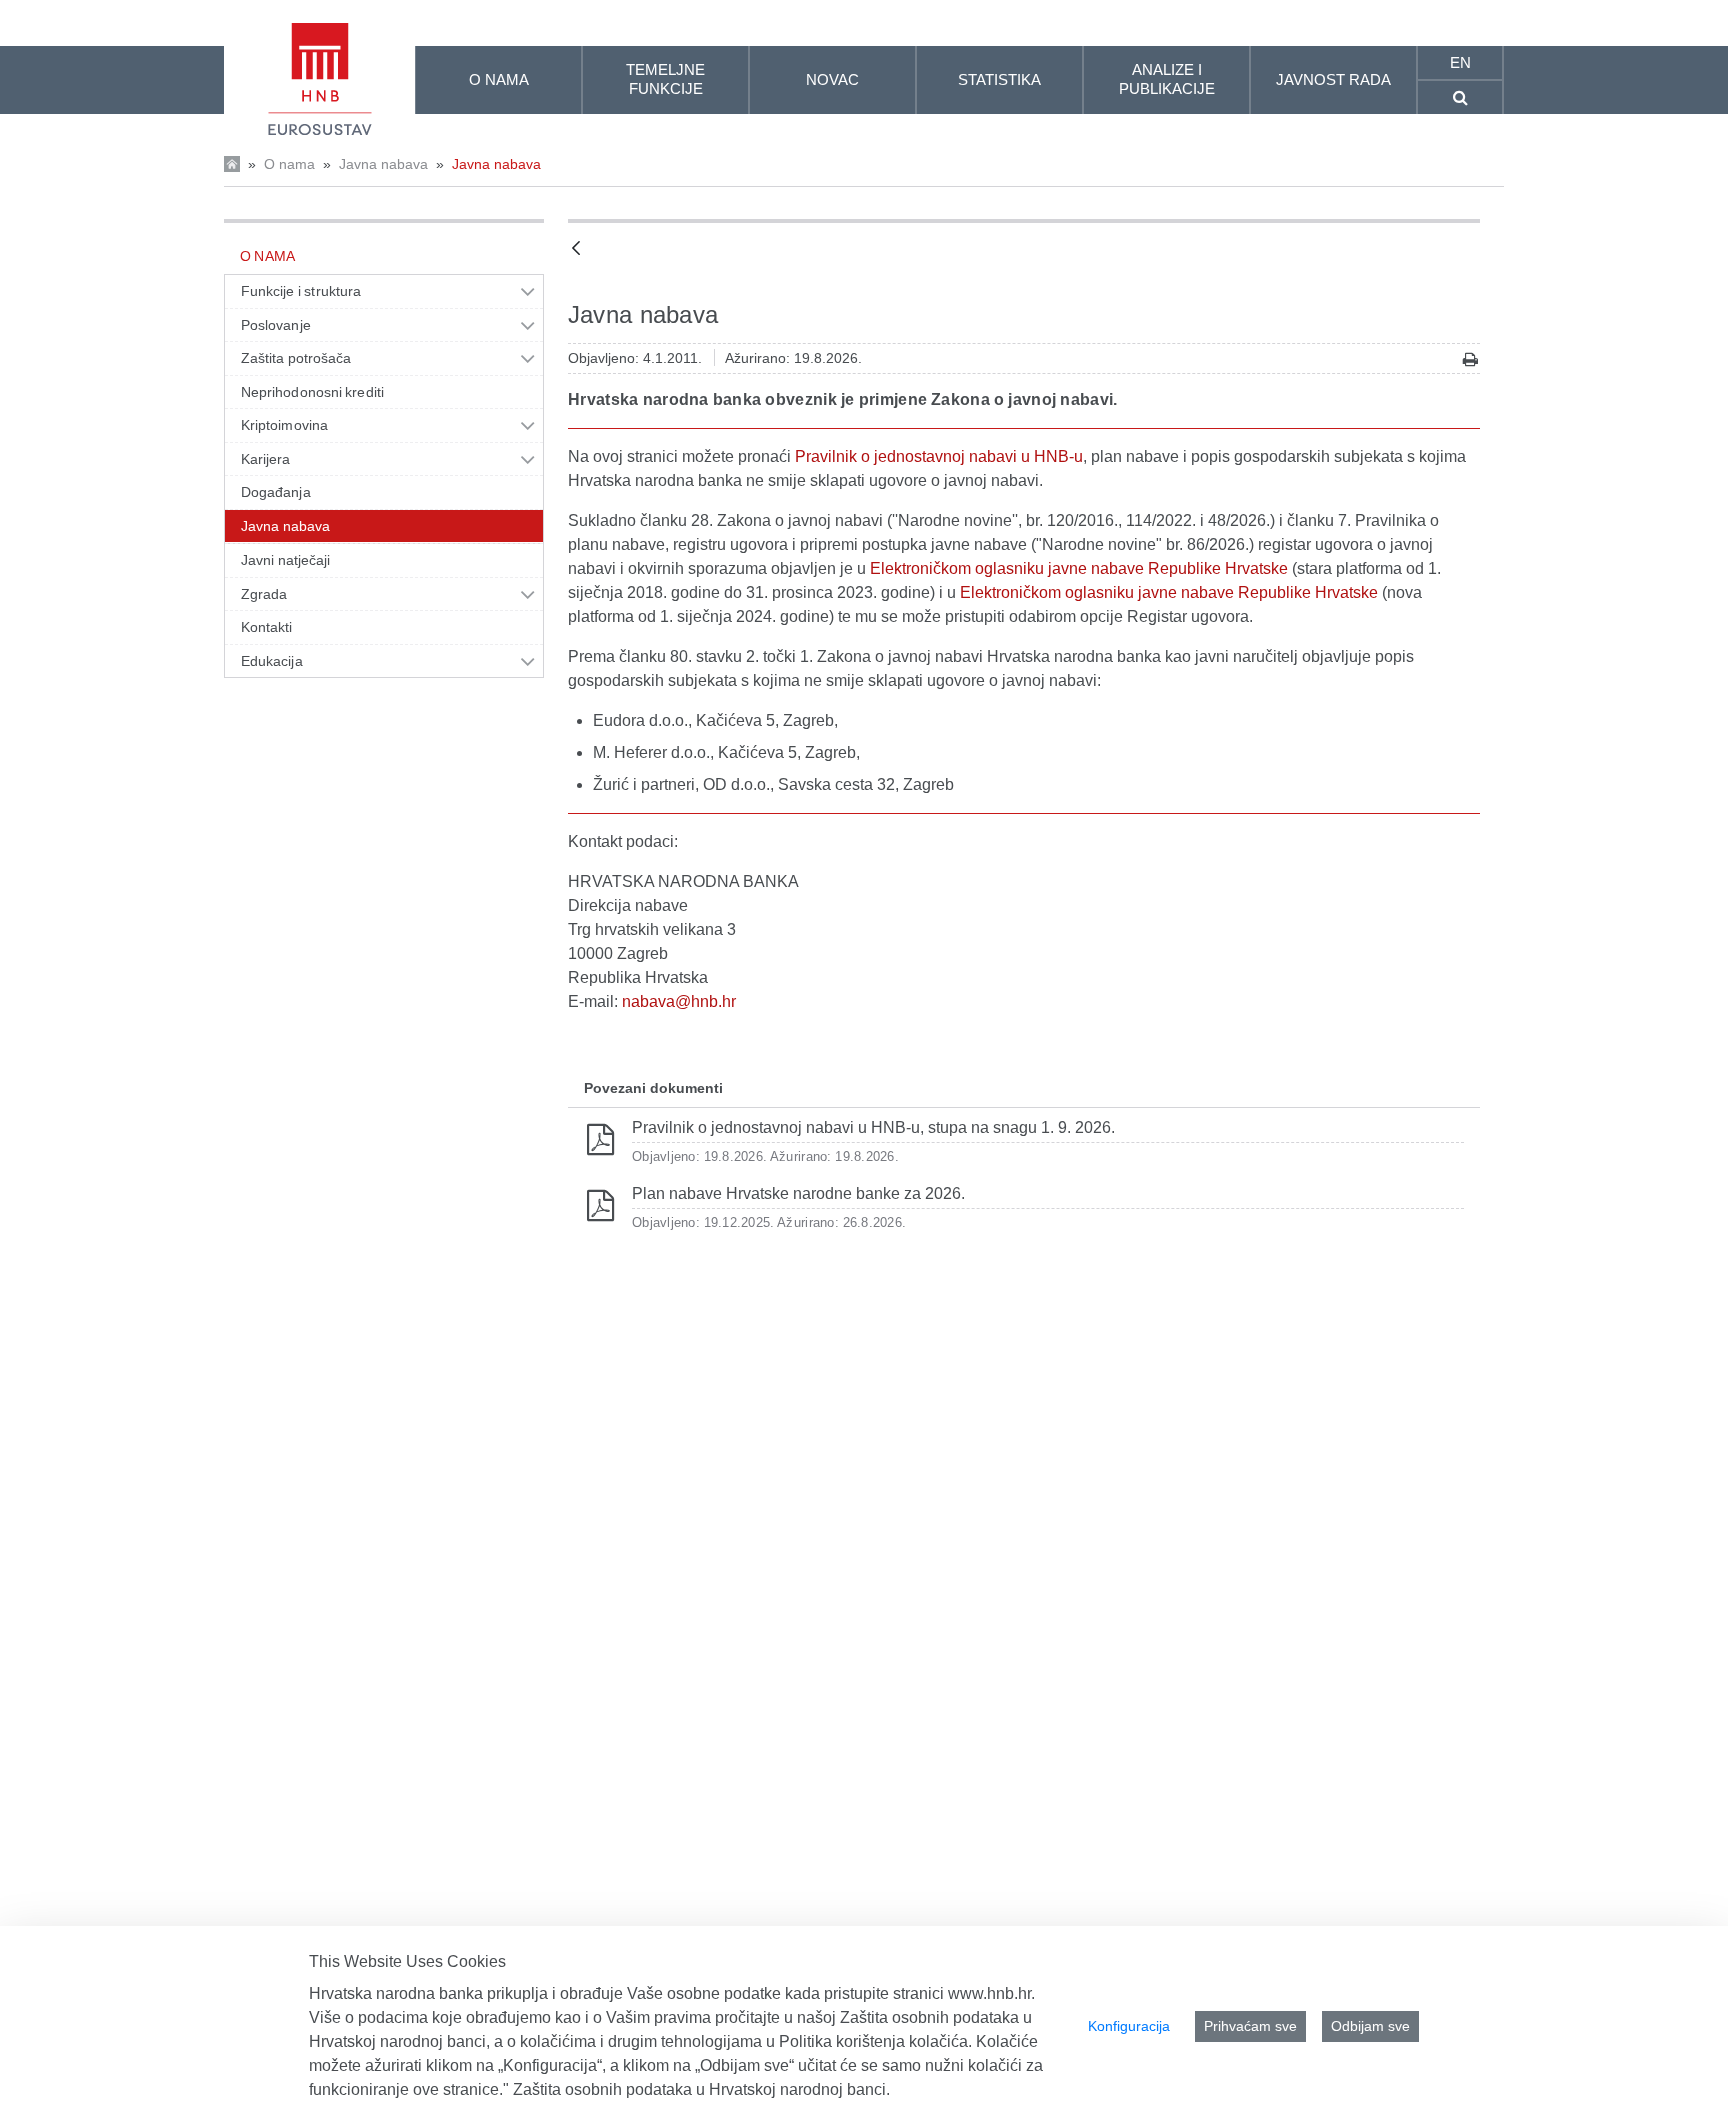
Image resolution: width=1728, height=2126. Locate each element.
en (1460, 62)
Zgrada (264, 594)
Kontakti (267, 627)
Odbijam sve (1370, 2026)
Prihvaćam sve (1250, 2026)
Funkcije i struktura (301, 291)
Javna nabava (383, 164)
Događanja (276, 492)
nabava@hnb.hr (679, 1001)
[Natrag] (576, 249)
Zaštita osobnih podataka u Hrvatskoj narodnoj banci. (701, 2089)
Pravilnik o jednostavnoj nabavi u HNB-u (939, 456)
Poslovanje (276, 325)
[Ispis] (1470, 359)
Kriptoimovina (284, 425)
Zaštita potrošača (296, 358)
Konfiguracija (1129, 2026)
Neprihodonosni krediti (312, 392)
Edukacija (272, 661)
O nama (289, 164)
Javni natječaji (285, 560)
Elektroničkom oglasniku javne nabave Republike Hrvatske (1079, 568)
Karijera (266, 459)
